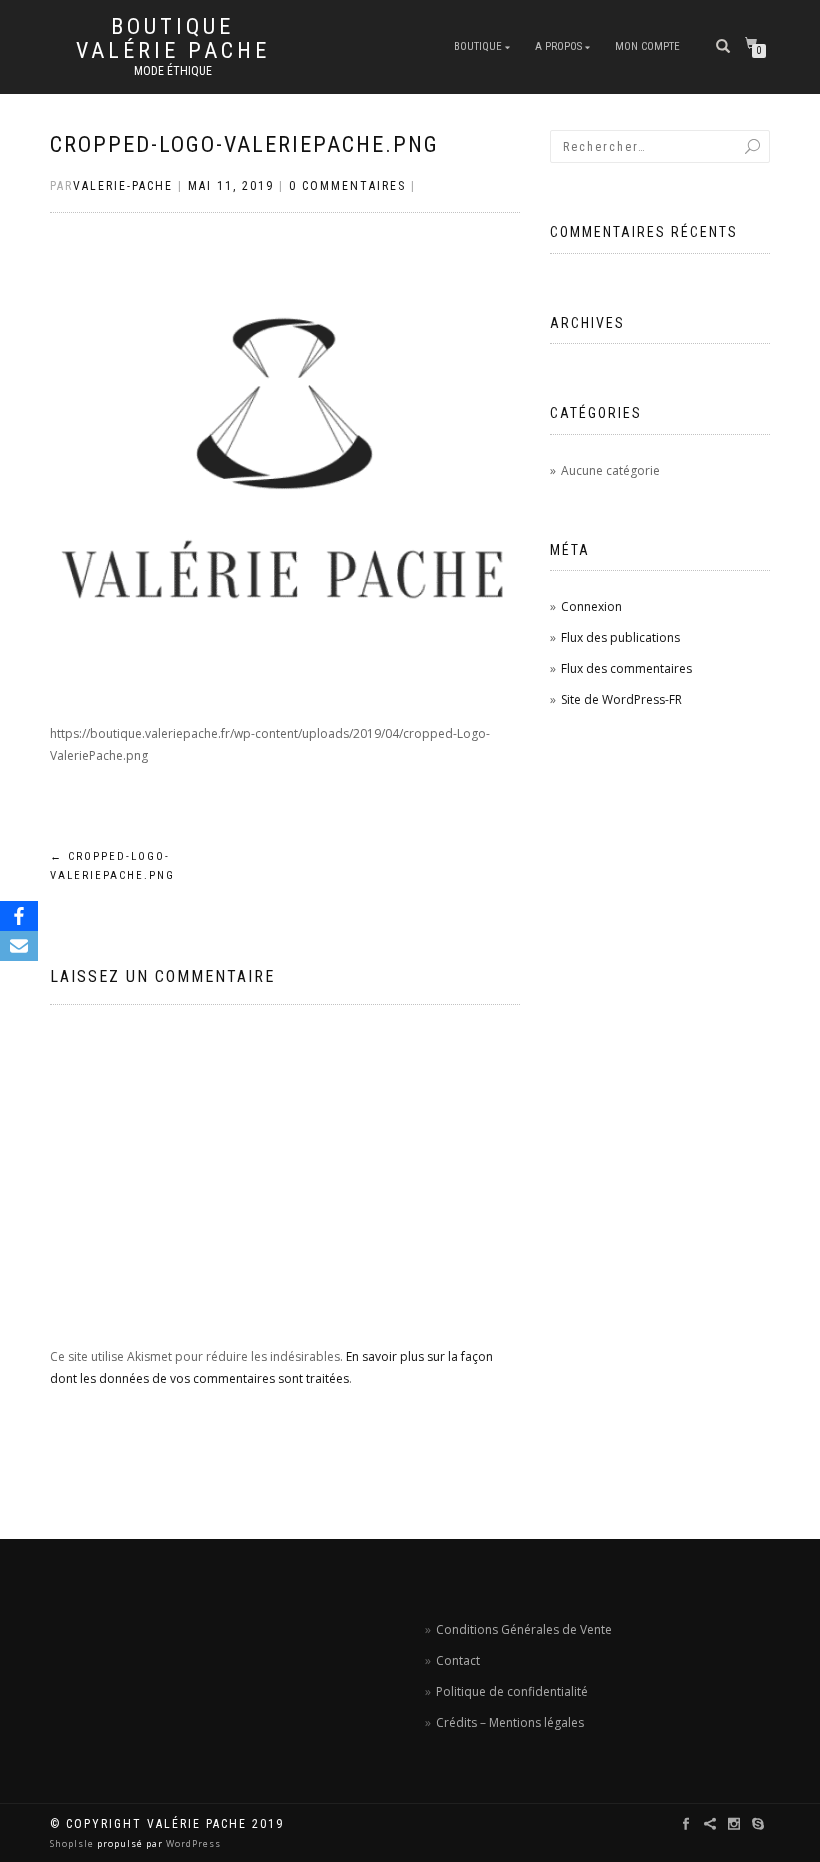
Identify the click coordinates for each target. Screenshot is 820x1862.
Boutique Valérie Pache (173, 39)
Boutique (478, 46)
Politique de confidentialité (512, 1691)
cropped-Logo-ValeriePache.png (244, 144)
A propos (558, 46)
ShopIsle (73, 1843)
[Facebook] (19, 916)
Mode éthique (173, 71)
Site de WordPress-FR (621, 699)
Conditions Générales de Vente (524, 1629)
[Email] (19, 946)
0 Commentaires (347, 186)
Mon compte (647, 46)
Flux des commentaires (626, 668)
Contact (458, 1660)
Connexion (591, 606)
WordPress (192, 1843)
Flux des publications (620, 637)
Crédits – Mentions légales (510, 1722)
